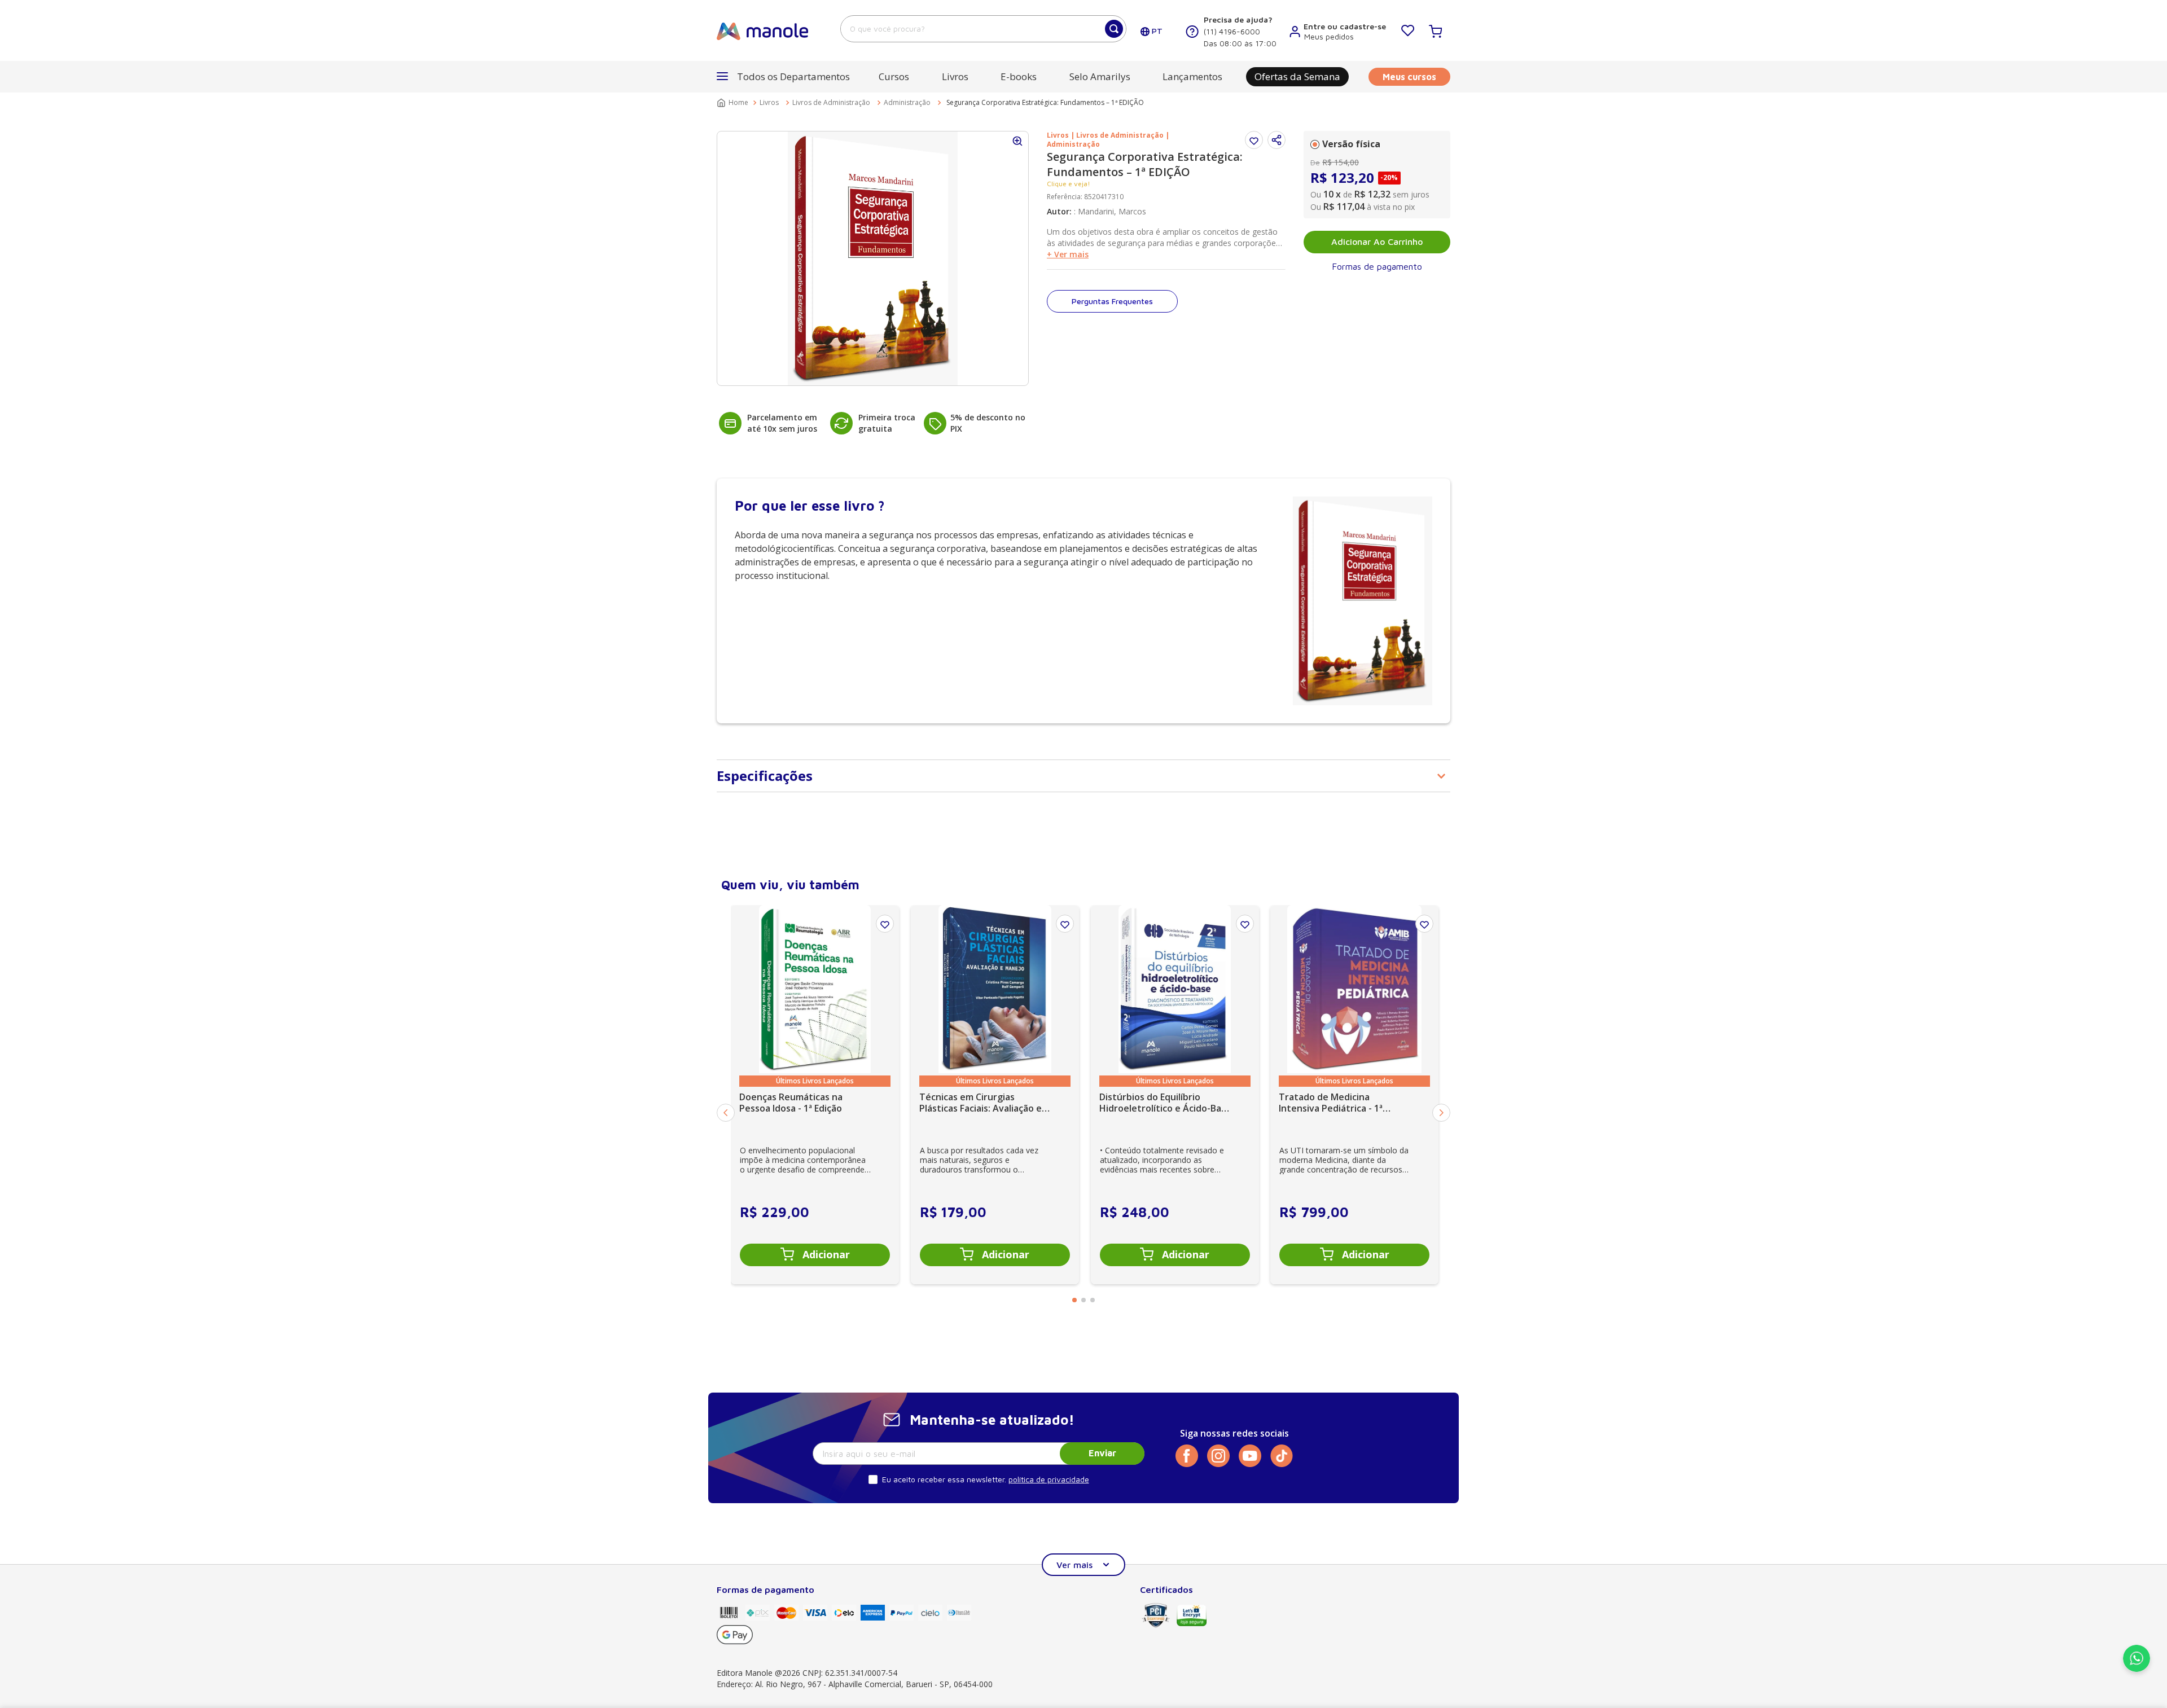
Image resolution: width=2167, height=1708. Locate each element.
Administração (907, 102)
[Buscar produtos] (1114, 29)
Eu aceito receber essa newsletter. (944, 1479)
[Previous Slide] (726, 1113)
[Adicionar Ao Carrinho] (815, 1255)
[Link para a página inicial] (734, 103)
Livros (769, 102)
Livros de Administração (831, 102)
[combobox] (983, 29)
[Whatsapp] (2137, 1669)
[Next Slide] (1441, 1113)
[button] (1276, 140)
